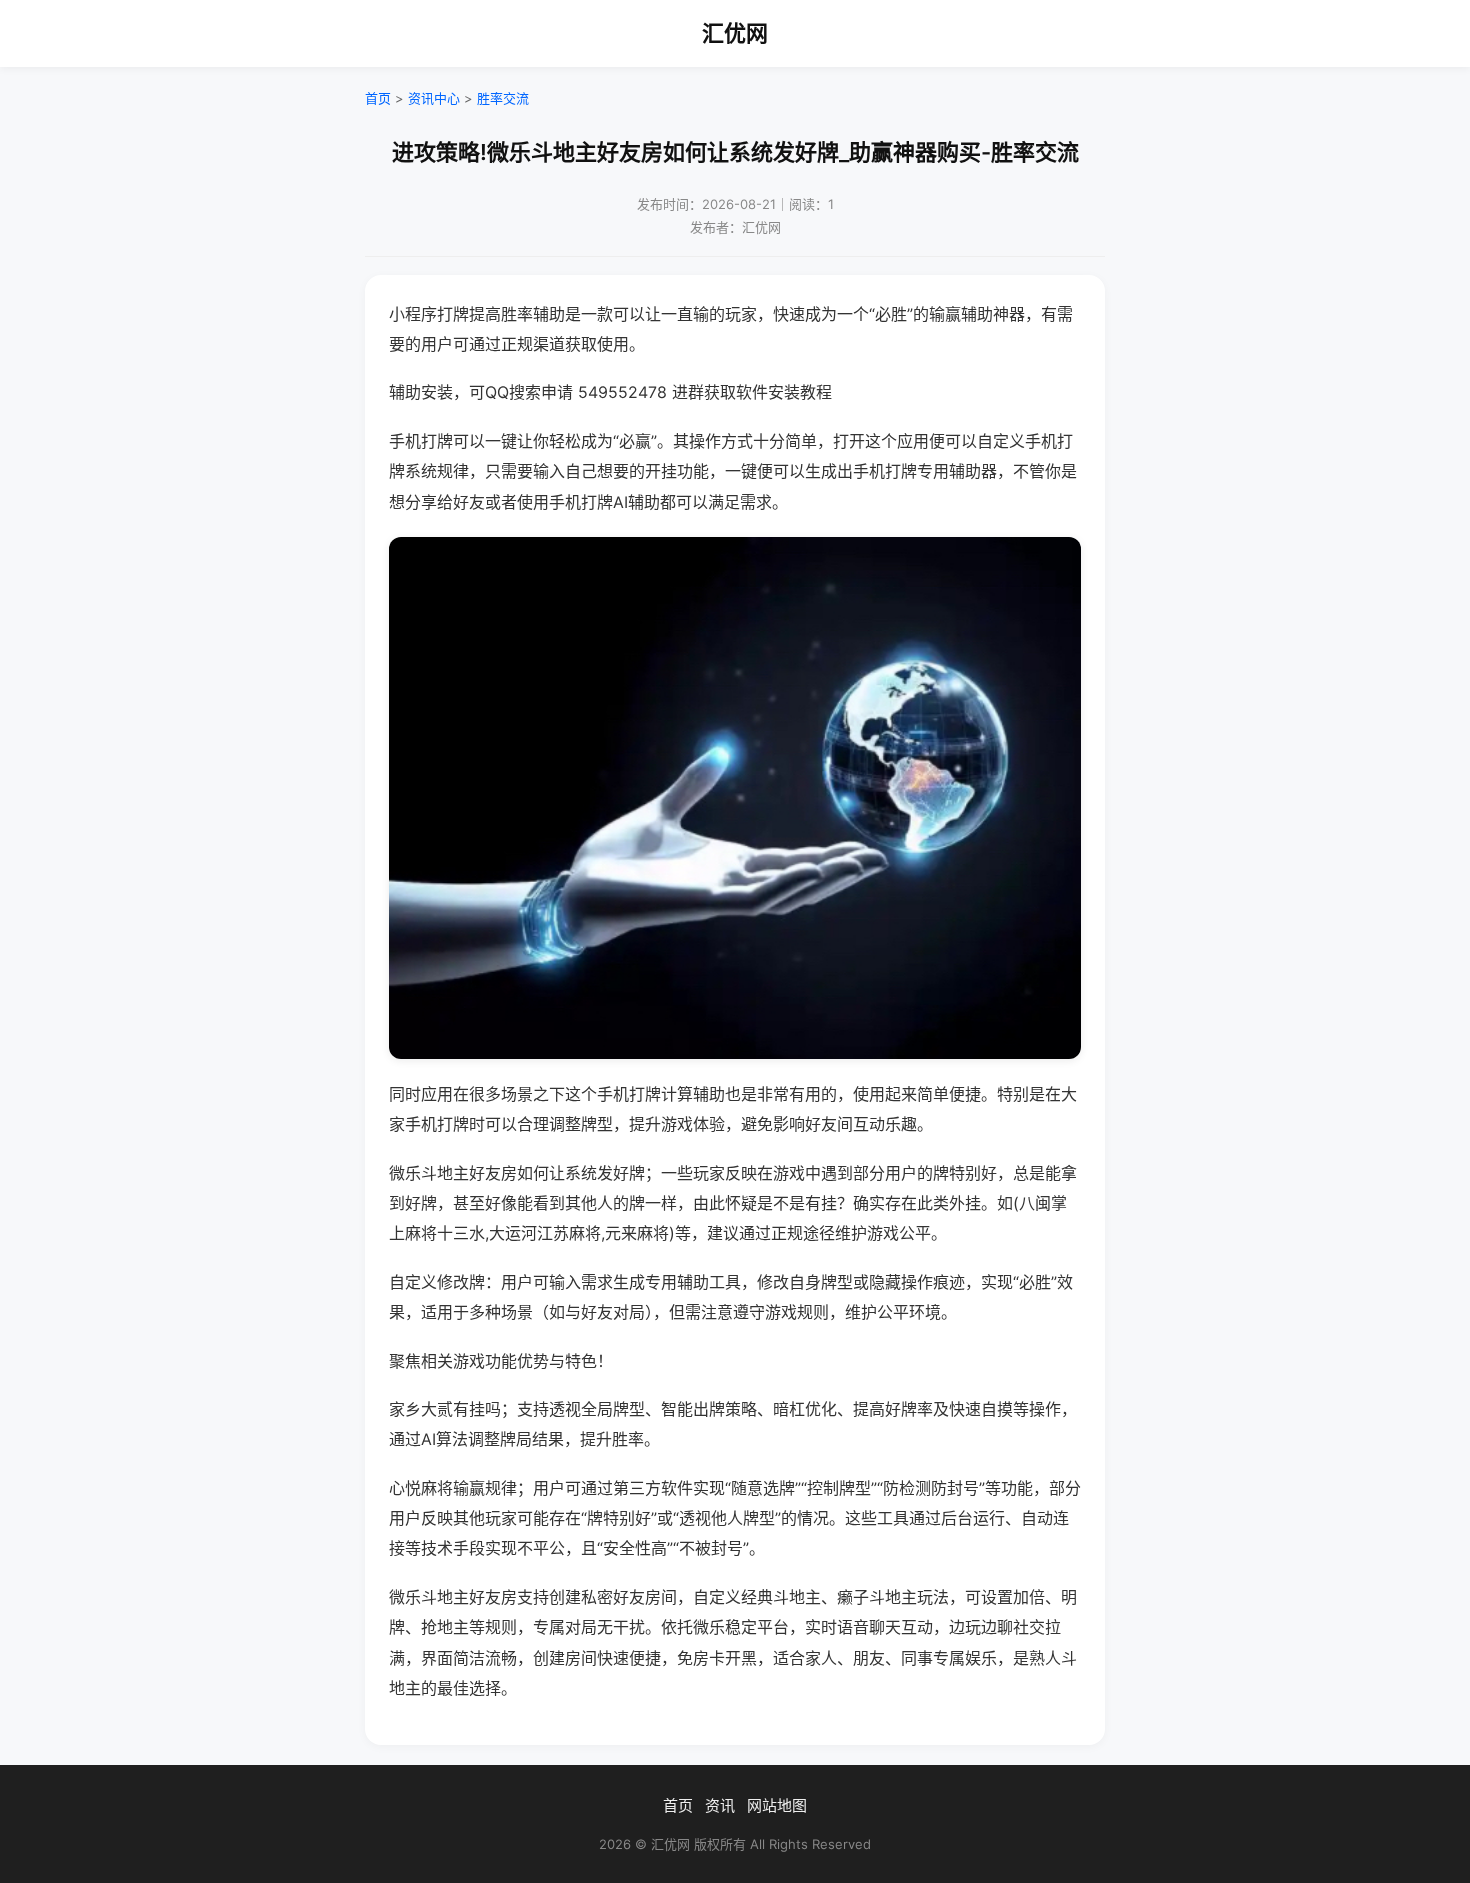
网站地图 (777, 1805)
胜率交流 (503, 98)
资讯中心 (434, 98)
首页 (378, 98)
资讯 (720, 1805)
